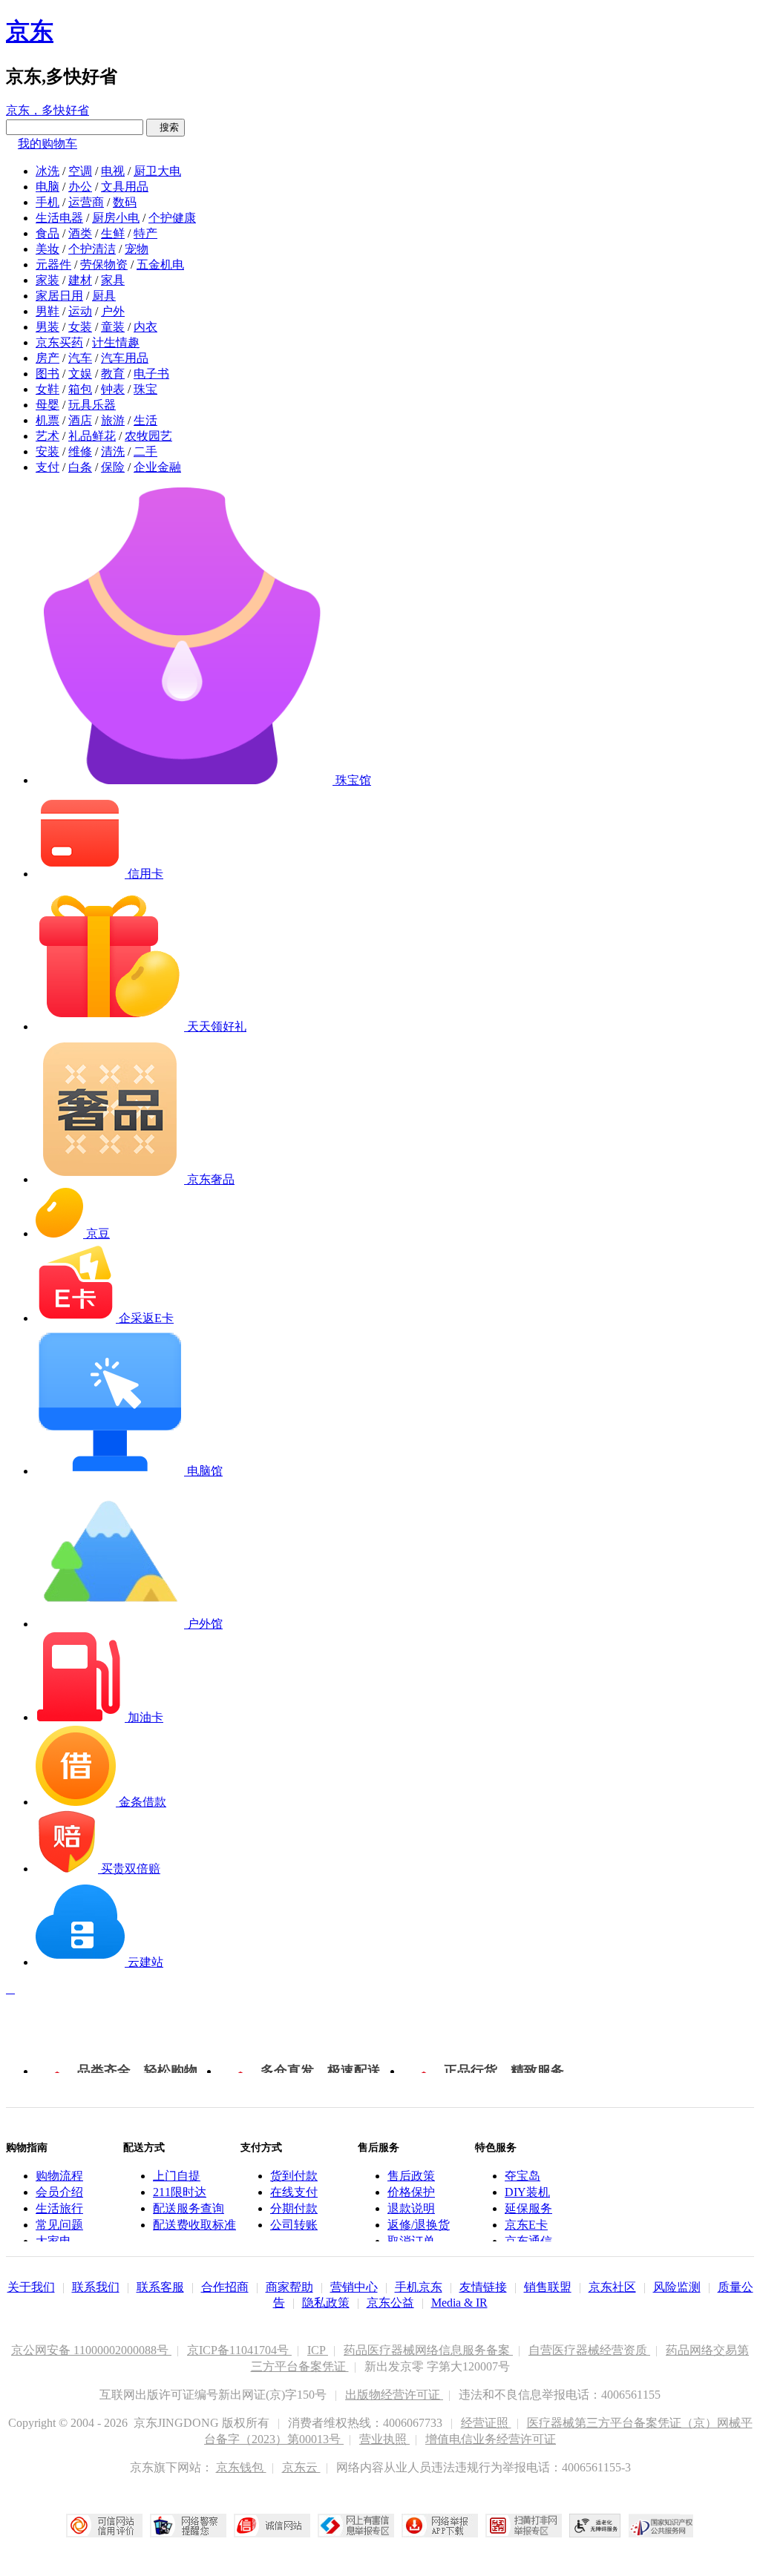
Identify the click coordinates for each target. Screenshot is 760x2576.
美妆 (47, 249)
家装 (47, 280)
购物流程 (59, 2176)
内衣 (145, 327)
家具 (113, 280)
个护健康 (172, 218)
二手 (145, 451)
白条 (80, 467)
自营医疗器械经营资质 (589, 2350)
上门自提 (177, 2176)
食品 (47, 233)
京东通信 (528, 2241)
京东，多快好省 (47, 110)
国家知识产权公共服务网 (661, 2526)
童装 (113, 327)
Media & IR (459, 2303)
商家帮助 (289, 2287)
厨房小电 (116, 218)
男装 (47, 327)
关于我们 (31, 2287)
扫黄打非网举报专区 (524, 2526)
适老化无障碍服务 (595, 2526)
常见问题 (59, 2225)
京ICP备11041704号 (239, 2350)
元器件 (53, 264)
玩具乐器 (92, 405)
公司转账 (294, 2225)
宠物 (137, 249)
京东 (30, 31)
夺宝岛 (522, 2176)
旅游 (113, 420)
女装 (80, 327)
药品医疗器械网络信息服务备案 (428, 2350)
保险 (113, 467)
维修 (80, 451)
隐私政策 (326, 2303)
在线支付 (294, 2192)
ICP (318, 2350)
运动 (80, 311)
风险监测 (677, 2287)
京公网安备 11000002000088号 (91, 2350)
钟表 (113, 389)
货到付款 (294, 2176)
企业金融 (157, 467)
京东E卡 (526, 2225)
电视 (113, 171)
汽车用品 (125, 358)
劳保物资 (104, 264)
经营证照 (486, 2423)
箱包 (80, 389)
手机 (47, 202)
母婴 (47, 405)
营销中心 (354, 2287)
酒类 (80, 233)
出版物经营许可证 (394, 2395)
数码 (125, 202)
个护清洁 (92, 249)
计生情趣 (116, 342)
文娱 (80, 374)
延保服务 (528, 2208)
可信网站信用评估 (104, 2526)
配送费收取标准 (194, 2225)
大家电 (53, 2241)
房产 (47, 358)
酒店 (80, 420)
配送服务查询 (189, 2208)
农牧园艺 (148, 436)
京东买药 (59, 342)
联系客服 (160, 2287)
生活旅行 (59, 2208)
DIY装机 (527, 2192)
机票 (47, 420)
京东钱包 (241, 2467)
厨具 (104, 296)
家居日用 (59, 296)
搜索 (166, 127)
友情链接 (483, 2287)
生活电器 (59, 218)
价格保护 (411, 2192)
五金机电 (160, 264)
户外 (113, 311)
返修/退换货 (419, 2225)
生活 (145, 420)
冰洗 (47, 171)
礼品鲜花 (92, 436)
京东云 (301, 2467)
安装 (47, 451)
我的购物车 (47, 144)
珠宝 (145, 389)
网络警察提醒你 (188, 2526)
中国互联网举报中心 (356, 2526)
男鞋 (47, 311)
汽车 (80, 358)
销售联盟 (548, 2287)
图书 (47, 374)
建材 (80, 280)
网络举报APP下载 (440, 2526)
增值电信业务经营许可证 (491, 2439)
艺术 (47, 436)
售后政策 (411, 2176)
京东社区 (612, 2287)
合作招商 (225, 2287)
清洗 (113, 451)
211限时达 (180, 2192)
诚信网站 (272, 2526)
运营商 (86, 202)
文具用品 (125, 187)
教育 (113, 374)
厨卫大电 (157, 171)
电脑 (47, 187)
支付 (47, 467)
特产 (145, 233)
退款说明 (411, 2208)
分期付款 (294, 2208)
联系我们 (96, 2287)
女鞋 (47, 389)
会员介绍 (59, 2192)
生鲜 (113, 233)
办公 (80, 187)
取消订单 (411, 2241)
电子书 (151, 374)
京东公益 (390, 2303)
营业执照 (384, 2439)
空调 (80, 171)
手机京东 (419, 2287)
